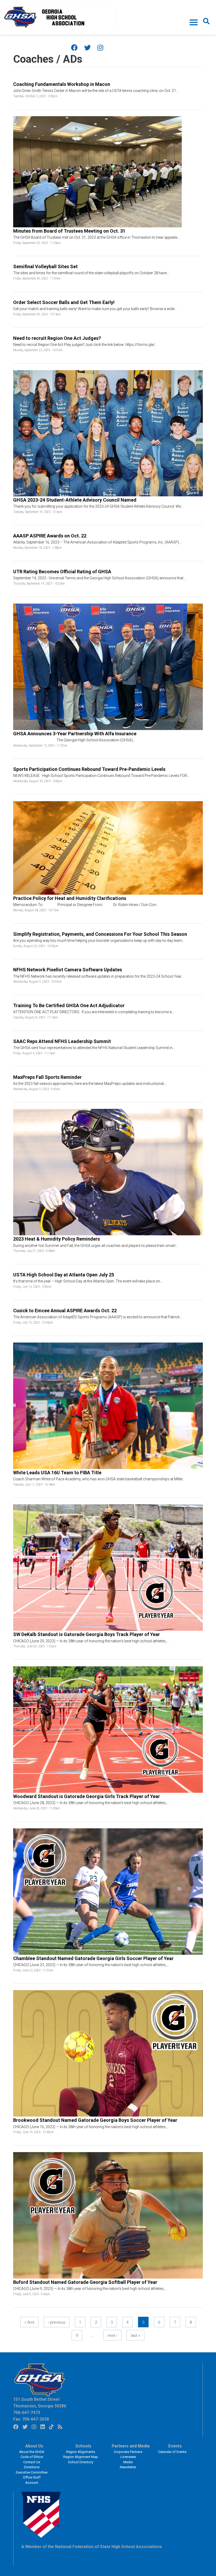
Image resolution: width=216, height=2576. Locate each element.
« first (29, 2322)
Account (32, 2483)
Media (128, 2462)
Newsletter (128, 2467)
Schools (83, 2446)
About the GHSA (32, 2452)
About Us (34, 2446)
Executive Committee (32, 2472)
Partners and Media (131, 2446)
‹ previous (57, 2322)
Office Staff (32, 2477)
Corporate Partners (128, 2452)
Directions (32, 2467)
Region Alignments (81, 2452)
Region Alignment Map (81, 2457)
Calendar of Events (172, 2452)
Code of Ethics (32, 2457)
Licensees (128, 2457)
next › (112, 2335)
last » (136, 2335)
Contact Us (32, 2462)
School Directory (81, 2462)
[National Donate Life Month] (61, 17)
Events (175, 2446)
